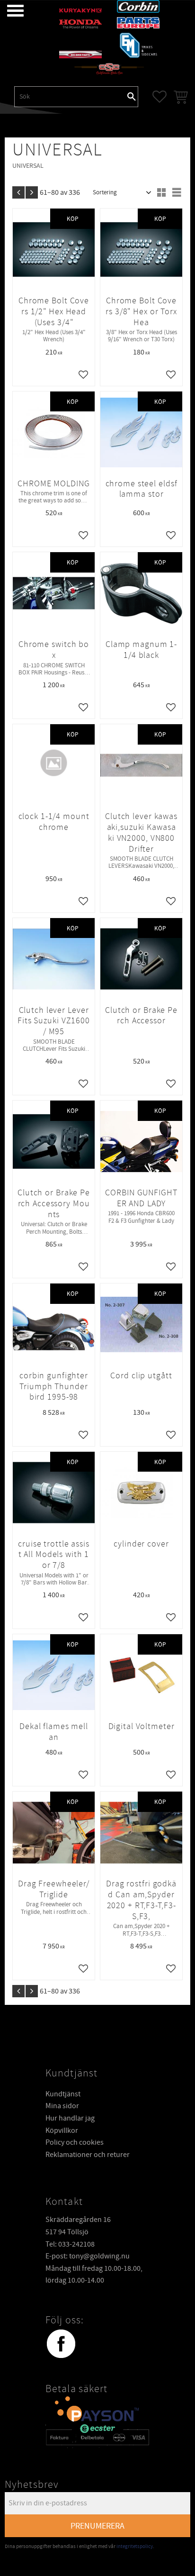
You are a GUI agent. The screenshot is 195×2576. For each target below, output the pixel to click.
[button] (8, 11)
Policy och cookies (75, 2142)
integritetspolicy (135, 2546)
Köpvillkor (62, 2130)
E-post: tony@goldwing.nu (88, 2256)
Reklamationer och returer (88, 2155)
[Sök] (132, 97)
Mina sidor (62, 2106)
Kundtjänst (63, 2094)
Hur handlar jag (70, 2118)
